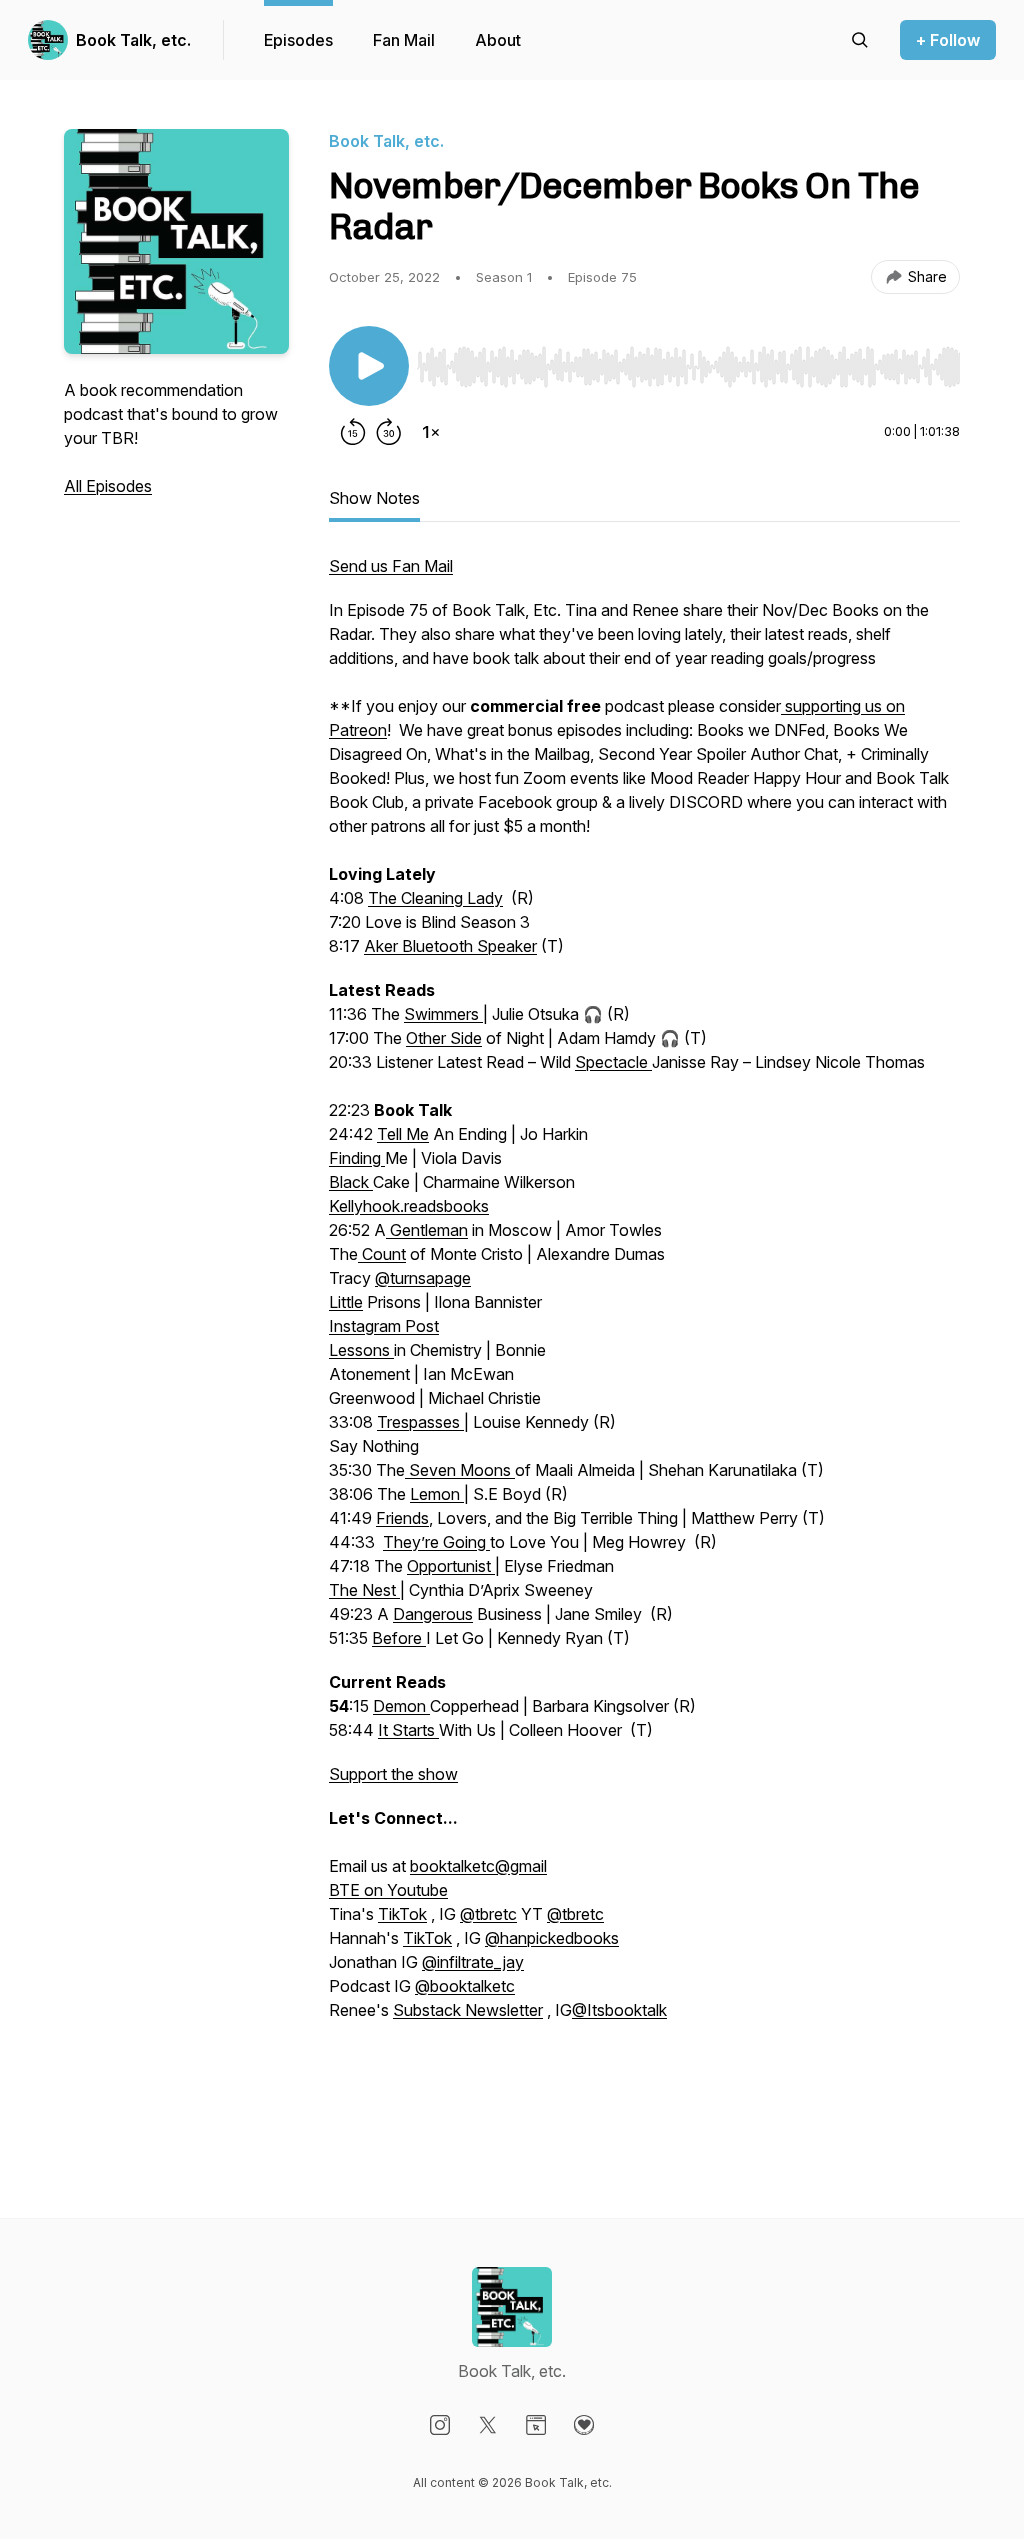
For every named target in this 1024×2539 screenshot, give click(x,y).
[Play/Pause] (369, 366)
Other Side (444, 1038)
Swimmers (443, 1014)
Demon (401, 1706)
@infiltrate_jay (473, 1962)
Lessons (361, 1350)
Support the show (393, 1774)
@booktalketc (465, 1986)
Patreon (358, 730)
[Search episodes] (860, 40)
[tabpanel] (644, 1346)
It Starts (408, 1730)
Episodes (298, 40)
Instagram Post (384, 1326)
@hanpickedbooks (552, 1938)
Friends (402, 1518)
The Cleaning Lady (435, 898)
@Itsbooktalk (619, 2010)
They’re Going (436, 1542)
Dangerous (433, 1614)
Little (346, 1302)
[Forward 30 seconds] (389, 432)
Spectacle (613, 1062)
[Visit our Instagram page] (440, 2425)
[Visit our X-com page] (488, 2425)
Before (399, 1638)
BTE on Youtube (388, 1890)
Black (351, 1182)
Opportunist (451, 1566)
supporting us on (843, 706)
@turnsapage (423, 1278)
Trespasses (420, 1422)
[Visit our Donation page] (584, 2425)
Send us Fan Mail (391, 566)
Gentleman (427, 1230)
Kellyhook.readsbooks (409, 1206)
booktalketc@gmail (478, 1866)
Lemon (437, 1494)
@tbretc (488, 1914)
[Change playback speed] (431, 432)
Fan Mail (404, 40)
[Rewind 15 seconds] (353, 432)
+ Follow (948, 40)
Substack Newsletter (468, 2010)
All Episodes (108, 486)
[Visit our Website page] (536, 2425)
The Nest (364, 1590)
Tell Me (403, 1134)
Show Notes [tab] (374, 498)
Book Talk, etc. (133, 40)
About (498, 40)
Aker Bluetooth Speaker (450, 946)
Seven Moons (460, 1470)
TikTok (402, 1914)
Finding (357, 1158)
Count (382, 1254)
